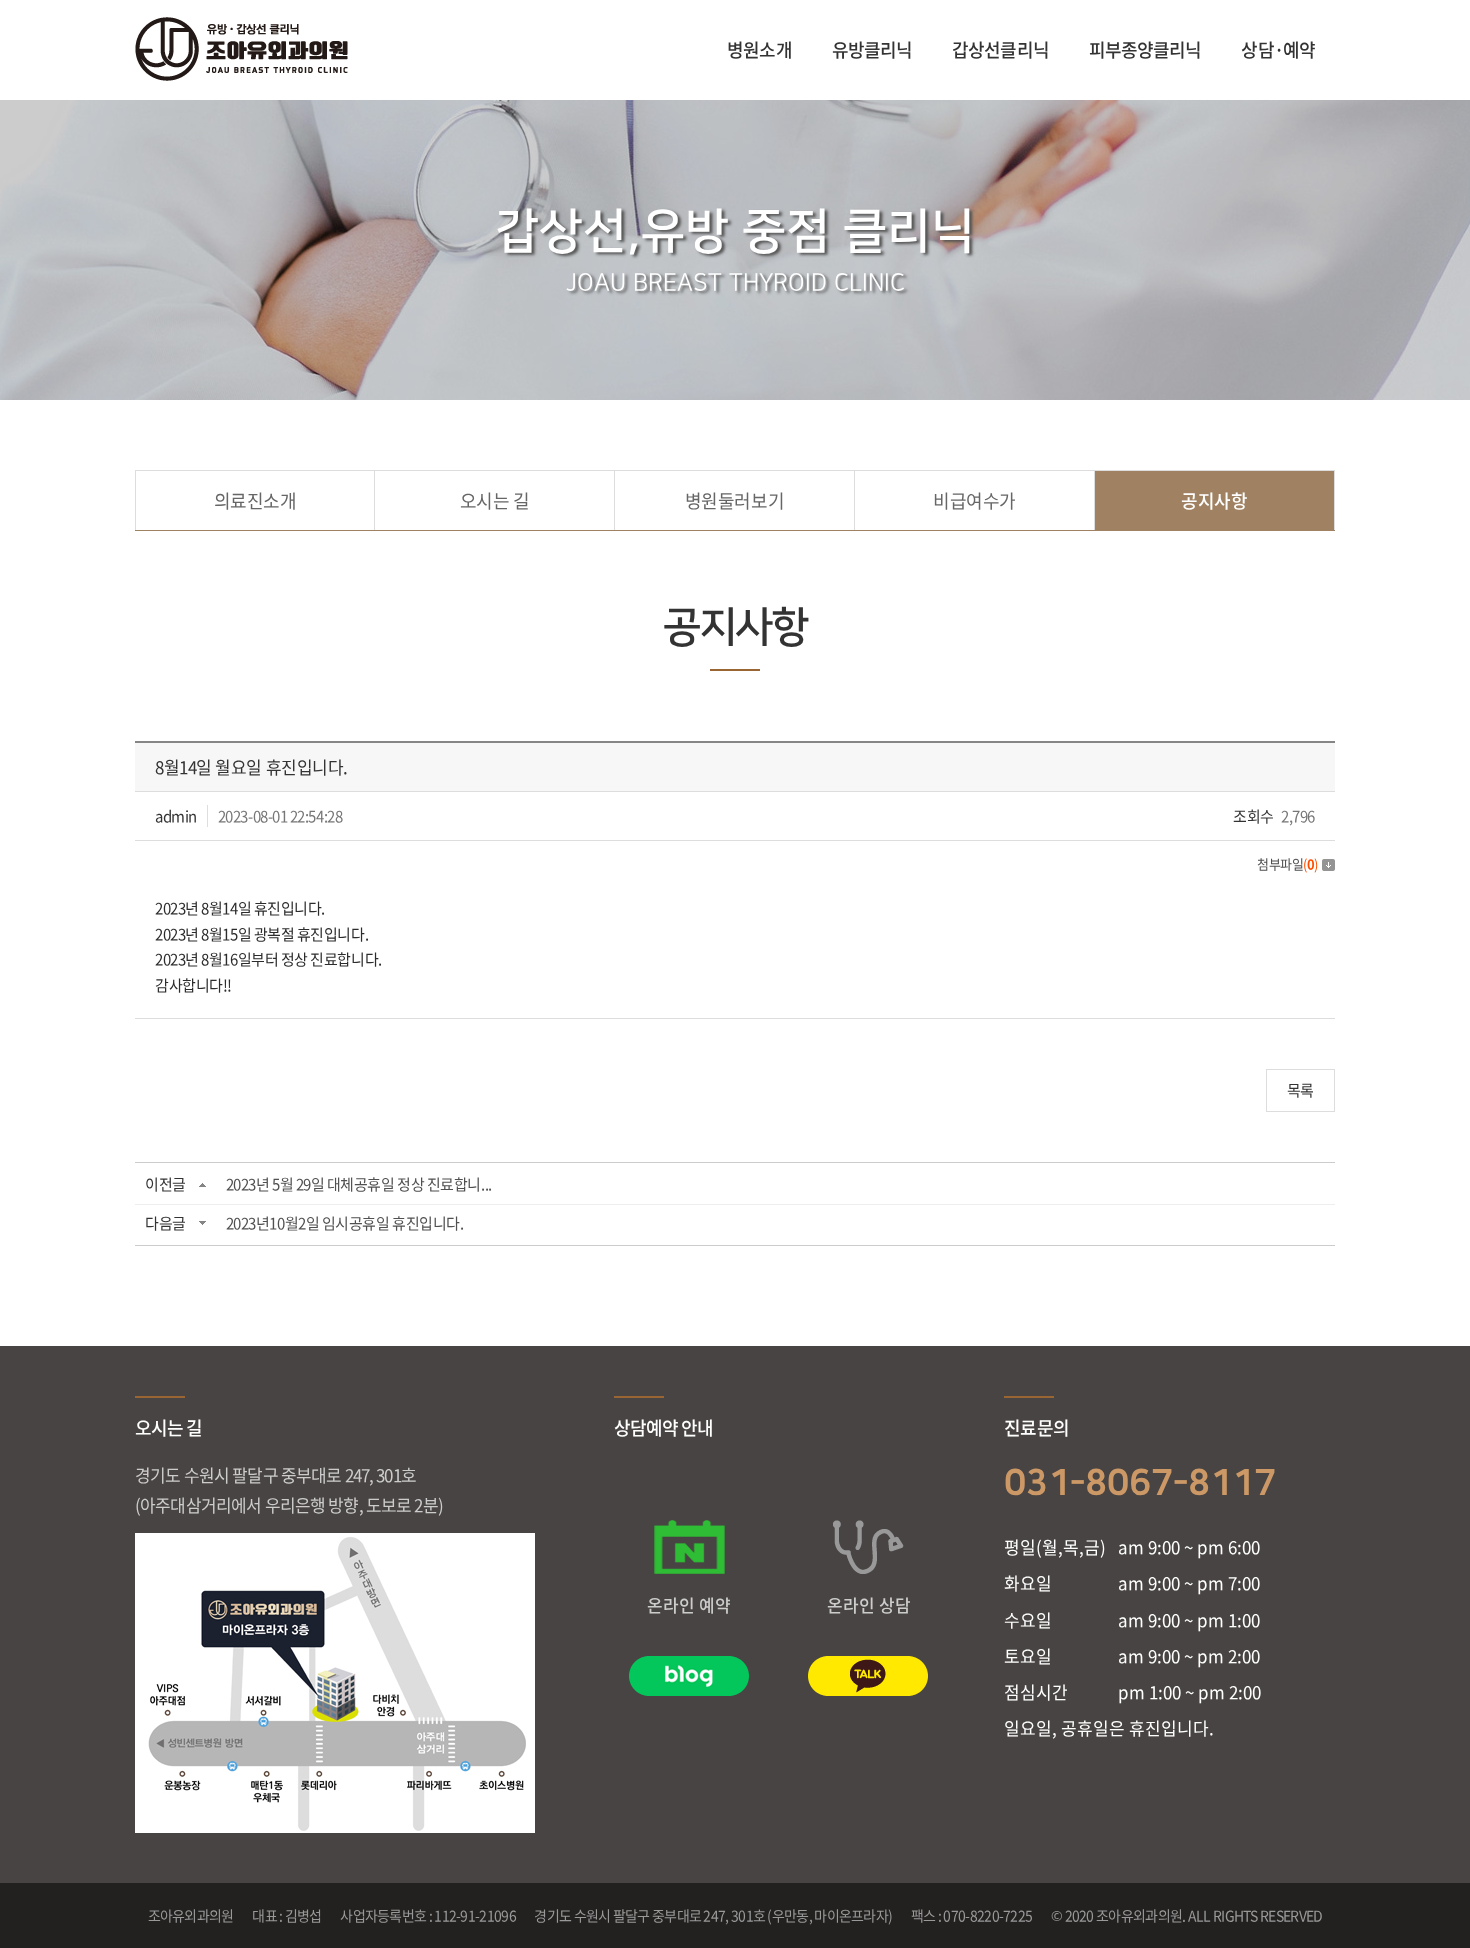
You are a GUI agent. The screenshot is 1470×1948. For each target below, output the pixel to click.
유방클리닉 (872, 49)
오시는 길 (495, 500)
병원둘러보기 (734, 500)
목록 (1300, 1090)
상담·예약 (1278, 49)
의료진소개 (255, 500)
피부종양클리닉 (1145, 49)
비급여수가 (974, 500)
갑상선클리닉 (1000, 49)
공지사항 (1214, 500)
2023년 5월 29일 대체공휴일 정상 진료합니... (359, 1184)
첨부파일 (1287, 863)
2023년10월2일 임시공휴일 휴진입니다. (345, 1223)
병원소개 (759, 49)
